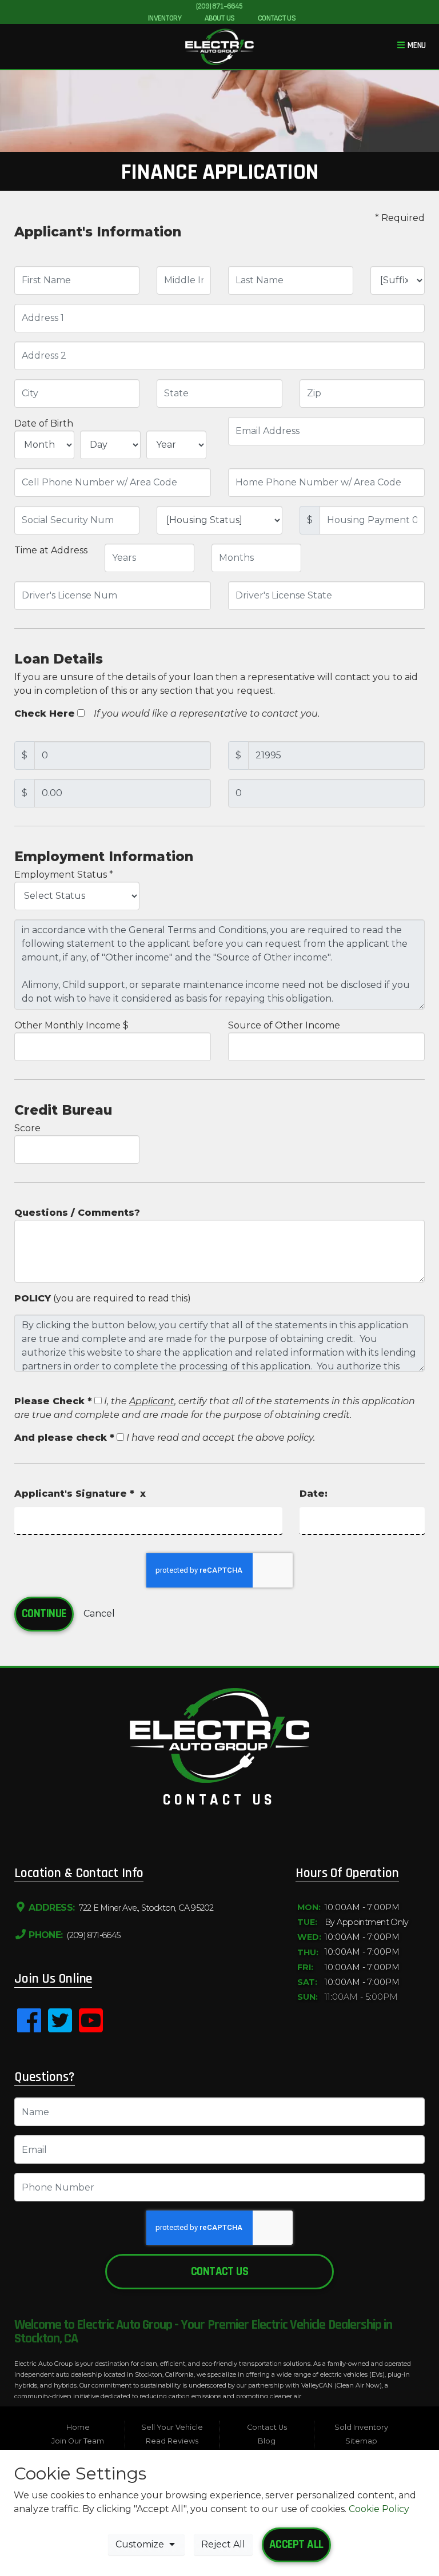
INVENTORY (164, 18)
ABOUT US (219, 18)
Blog (267, 2441)
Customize (141, 2544)
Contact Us (220, 2272)
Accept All (296, 2545)
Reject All (223, 2544)
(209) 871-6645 (219, 6)
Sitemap (361, 2441)
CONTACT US (276, 18)
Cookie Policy (379, 2509)
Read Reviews (172, 2441)
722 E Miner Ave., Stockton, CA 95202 (145, 1908)
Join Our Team (78, 2441)
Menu (416, 45)
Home (78, 2427)
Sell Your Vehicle (172, 2427)
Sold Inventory (361, 2427)
